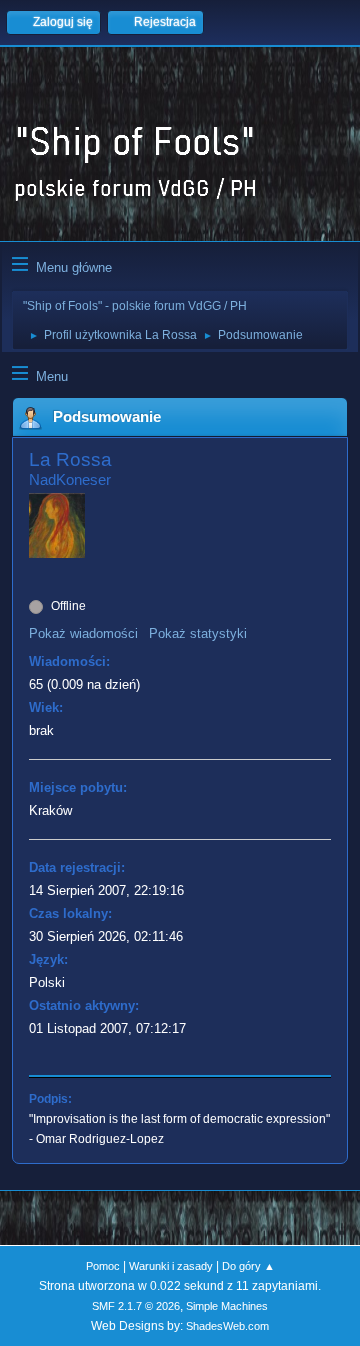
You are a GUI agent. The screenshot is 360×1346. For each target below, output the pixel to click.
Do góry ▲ (248, 1266)
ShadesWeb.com (227, 1326)
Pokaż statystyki (198, 633)
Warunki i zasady (171, 1266)
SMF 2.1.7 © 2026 (136, 1306)
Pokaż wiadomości (83, 633)
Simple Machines (227, 1306)
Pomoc (103, 1266)
